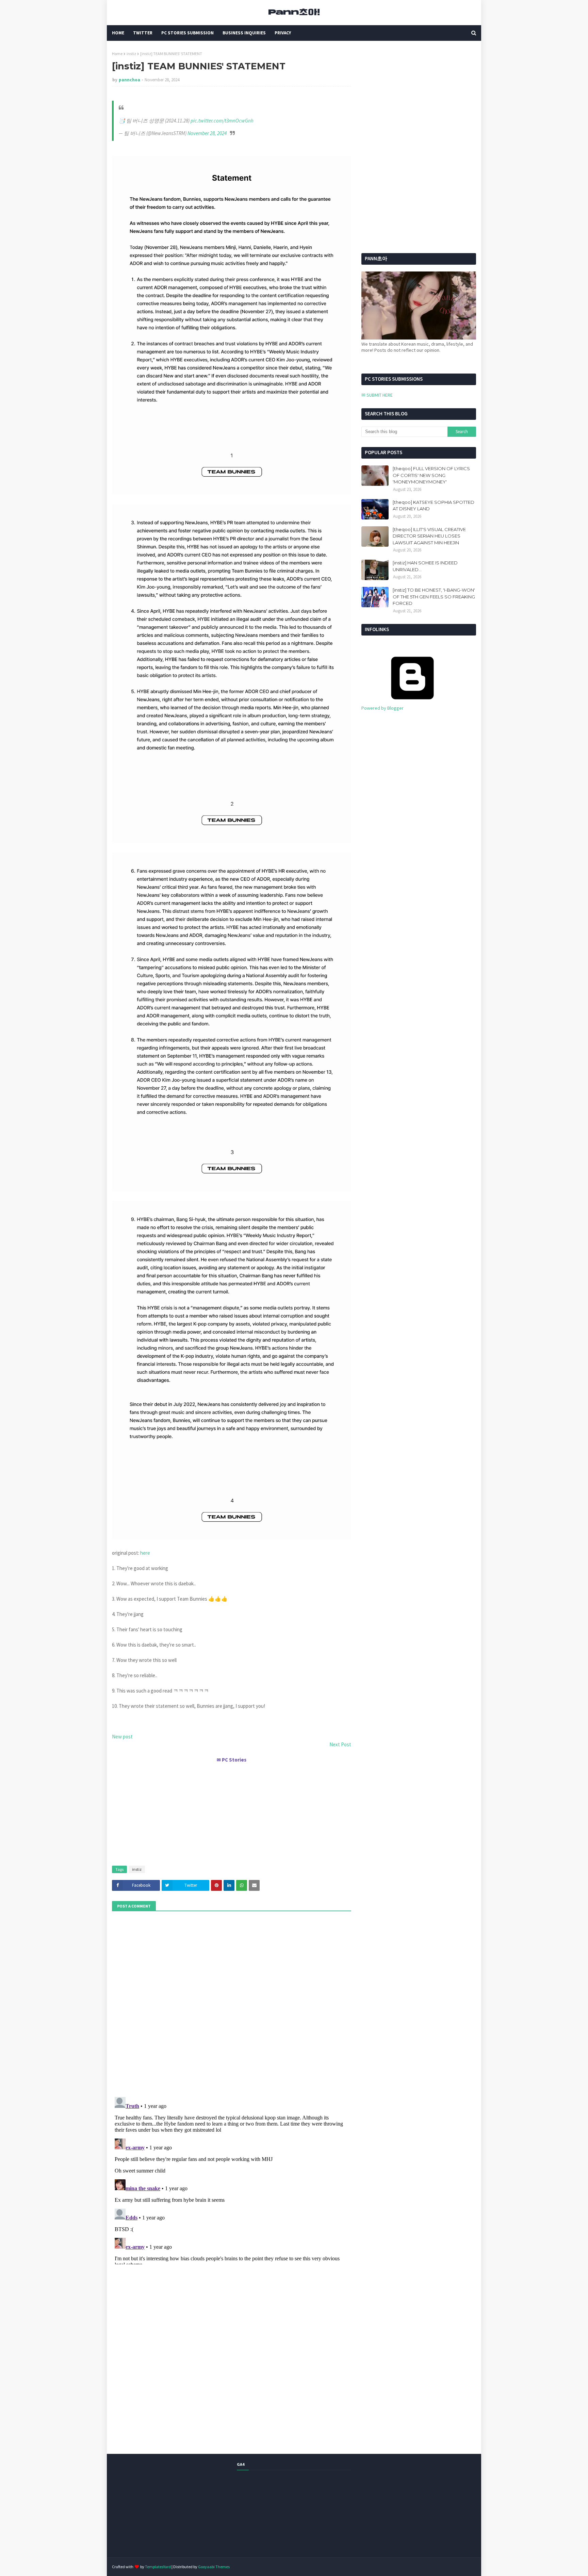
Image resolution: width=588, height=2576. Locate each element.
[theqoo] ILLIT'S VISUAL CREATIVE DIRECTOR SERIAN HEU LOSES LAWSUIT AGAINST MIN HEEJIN (429, 536)
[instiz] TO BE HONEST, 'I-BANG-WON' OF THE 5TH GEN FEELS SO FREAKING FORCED (434, 597)
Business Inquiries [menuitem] (244, 33)
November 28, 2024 (207, 133)
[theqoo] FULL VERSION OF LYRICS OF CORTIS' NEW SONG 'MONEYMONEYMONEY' (431, 475)
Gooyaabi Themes (214, 2567)
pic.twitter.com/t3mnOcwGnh (222, 121)
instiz (131, 54)
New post (122, 1737)
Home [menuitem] (118, 33)
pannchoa (129, 80)
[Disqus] (232, 2179)
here (145, 1553)
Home (117, 54)
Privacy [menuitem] (283, 33)
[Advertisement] (232, 1811)
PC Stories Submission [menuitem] (187, 33)
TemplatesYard (158, 2567)
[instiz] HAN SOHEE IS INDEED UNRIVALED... (425, 566)
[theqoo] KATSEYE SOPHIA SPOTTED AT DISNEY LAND (434, 506)
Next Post (340, 1744)
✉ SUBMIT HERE (377, 395)
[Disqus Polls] (232, 2003)
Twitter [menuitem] (143, 33)
